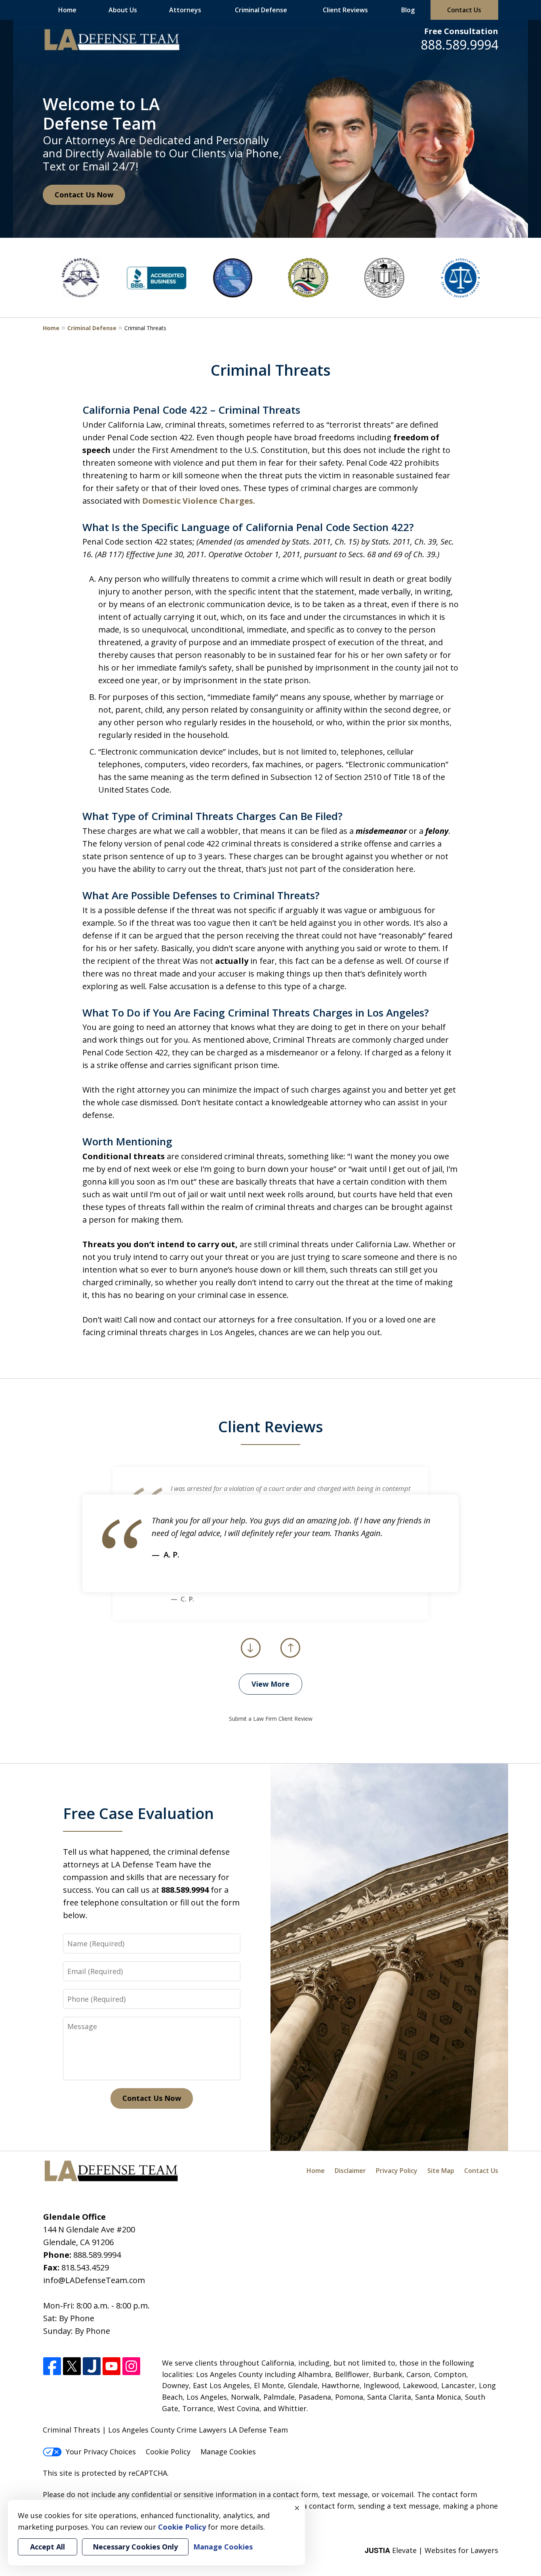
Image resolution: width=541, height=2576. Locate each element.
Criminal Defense (261, 10)
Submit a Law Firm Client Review (271, 1719)
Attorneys (185, 10)
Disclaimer (350, 2171)
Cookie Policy (168, 2452)
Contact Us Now (84, 195)
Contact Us (464, 10)
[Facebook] (52, 2367)
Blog (408, 10)
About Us (123, 10)
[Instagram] (131, 2367)
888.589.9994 (459, 45)
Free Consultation (461, 31)
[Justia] (92, 2367)
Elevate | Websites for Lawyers (431, 2550)
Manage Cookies (228, 2452)
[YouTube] (111, 2367)
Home (67, 10)
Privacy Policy (397, 2171)
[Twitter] (72, 2367)
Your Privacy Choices (101, 2452)
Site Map (441, 2171)
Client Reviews (345, 10)
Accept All (48, 2547)
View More (270, 1684)
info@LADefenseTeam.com (94, 2280)
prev (251, 1657)
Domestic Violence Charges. (199, 501)
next (290, 1657)
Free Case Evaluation (138, 1813)
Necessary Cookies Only (135, 2547)
